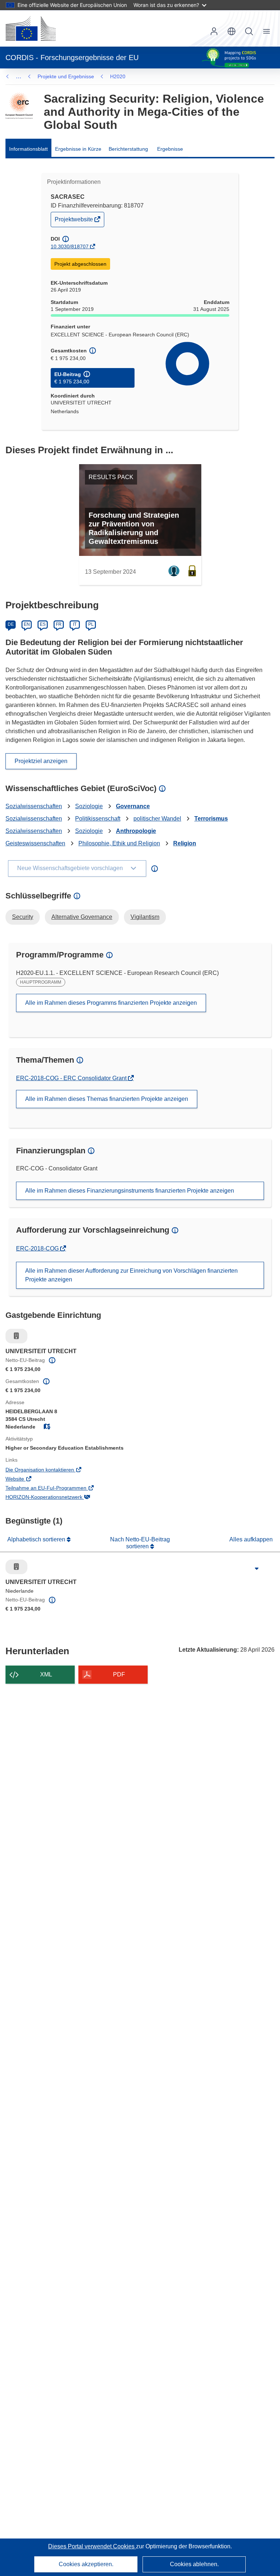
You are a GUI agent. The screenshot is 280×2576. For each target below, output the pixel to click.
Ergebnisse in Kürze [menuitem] (78, 149)
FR (59, 624)
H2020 (118, 76)
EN (27, 624)
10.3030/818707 (70, 246)
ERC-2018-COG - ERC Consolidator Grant (72, 1078)
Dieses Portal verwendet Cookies (92, 2546)
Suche (249, 31)
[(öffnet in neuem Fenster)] (31, 28)
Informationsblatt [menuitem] (28, 149)
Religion (185, 843)
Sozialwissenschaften (34, 806)
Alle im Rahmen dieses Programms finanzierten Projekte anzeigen (111, 1003)
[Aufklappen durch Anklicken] (257, 1569)
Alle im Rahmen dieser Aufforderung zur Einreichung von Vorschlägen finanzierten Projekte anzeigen (131, 1275)
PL (91, 624)
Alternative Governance (82, 917)
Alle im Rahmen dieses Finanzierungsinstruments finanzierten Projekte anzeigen (130, 1191)
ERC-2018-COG (38, 1249)
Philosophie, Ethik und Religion (119, 843)
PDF (119, 1674)
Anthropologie (136, 831)
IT (75, 624)
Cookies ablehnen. (194, 2564)
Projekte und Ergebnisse (66, 76)
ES (43, 624)
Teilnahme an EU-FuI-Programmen (56, 1489)
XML (46, 1674)
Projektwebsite (74, 221)
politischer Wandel (157, 819)
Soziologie (89, 806)
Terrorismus (211, 819)
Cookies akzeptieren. (86, 2564)
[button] (232, 31)
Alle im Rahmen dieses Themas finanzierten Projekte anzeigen (107, 1099)
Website (25, 1479)
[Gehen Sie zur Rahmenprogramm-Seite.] (19, 106)
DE (11, 624)
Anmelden (214, 31)
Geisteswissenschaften (35, 843)
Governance (133, 806)
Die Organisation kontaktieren (50, 1470)
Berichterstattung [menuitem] (128, 149)
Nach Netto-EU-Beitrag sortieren (140, 1543)
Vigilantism (145, 917)
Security (23, 917)
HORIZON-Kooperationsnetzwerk (54, 1498)
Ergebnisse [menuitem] (170, 149)
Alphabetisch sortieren (37, 1539)
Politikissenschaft (98, 819)
